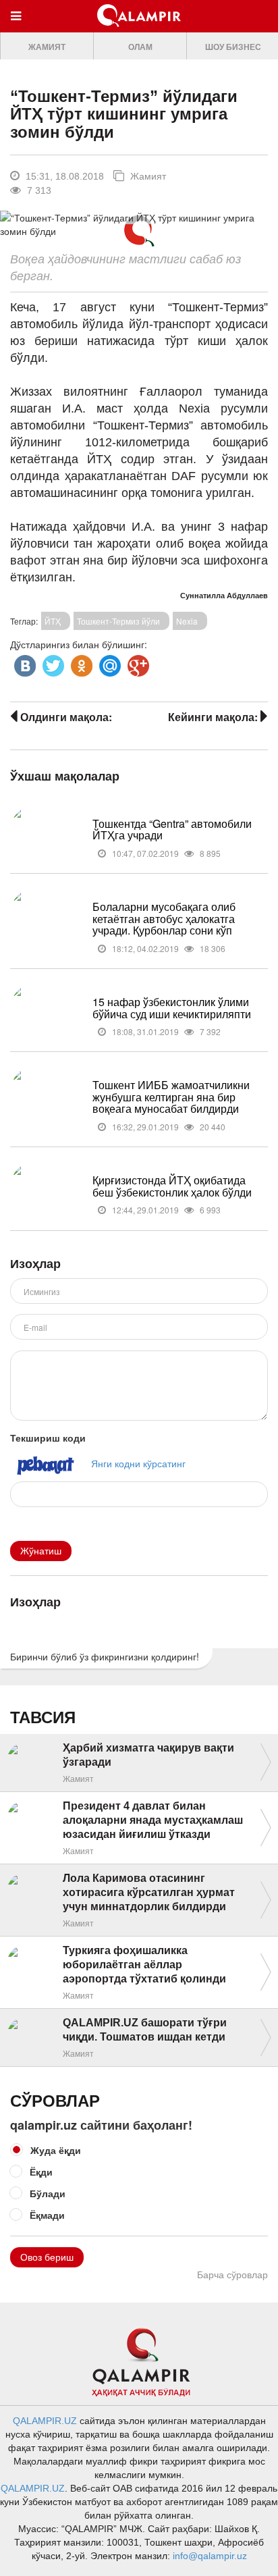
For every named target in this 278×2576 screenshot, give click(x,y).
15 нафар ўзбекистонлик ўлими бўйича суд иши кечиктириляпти (172, 1008)
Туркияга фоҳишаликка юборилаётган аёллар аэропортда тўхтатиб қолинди (144, 1965)
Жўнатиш (41, 1551)
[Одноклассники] (80, 662)
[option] (47, 46)
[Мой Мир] (109, 662)
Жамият (47, 47)
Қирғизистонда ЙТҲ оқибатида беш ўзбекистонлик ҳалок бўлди (172, 1186)
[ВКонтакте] (24, 662)
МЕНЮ (19, 29)
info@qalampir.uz (210, 2556)
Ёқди (41, 2172)
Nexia (187, 621)
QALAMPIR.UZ (45, 2421)
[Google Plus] (137, 662)
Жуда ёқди (56, 2150)
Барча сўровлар (232, 2275)
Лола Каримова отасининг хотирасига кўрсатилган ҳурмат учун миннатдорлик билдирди (149, 1892)
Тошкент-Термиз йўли (118, 621)
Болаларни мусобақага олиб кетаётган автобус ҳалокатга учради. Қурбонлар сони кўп (164, 918)
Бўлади (48, 2193)
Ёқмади (47, 2215)
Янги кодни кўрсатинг (138, 1463)
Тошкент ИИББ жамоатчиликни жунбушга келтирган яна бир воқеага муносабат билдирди (171, 1097)
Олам (140, 47)
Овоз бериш (47, 2257)
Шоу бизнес (233, 47)
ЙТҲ (53, 621)
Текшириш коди (48, 1438)
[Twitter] (52, 662)
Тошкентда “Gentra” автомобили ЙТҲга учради (172, 830)
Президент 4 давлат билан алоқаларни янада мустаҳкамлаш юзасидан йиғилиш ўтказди (153, 1820)
